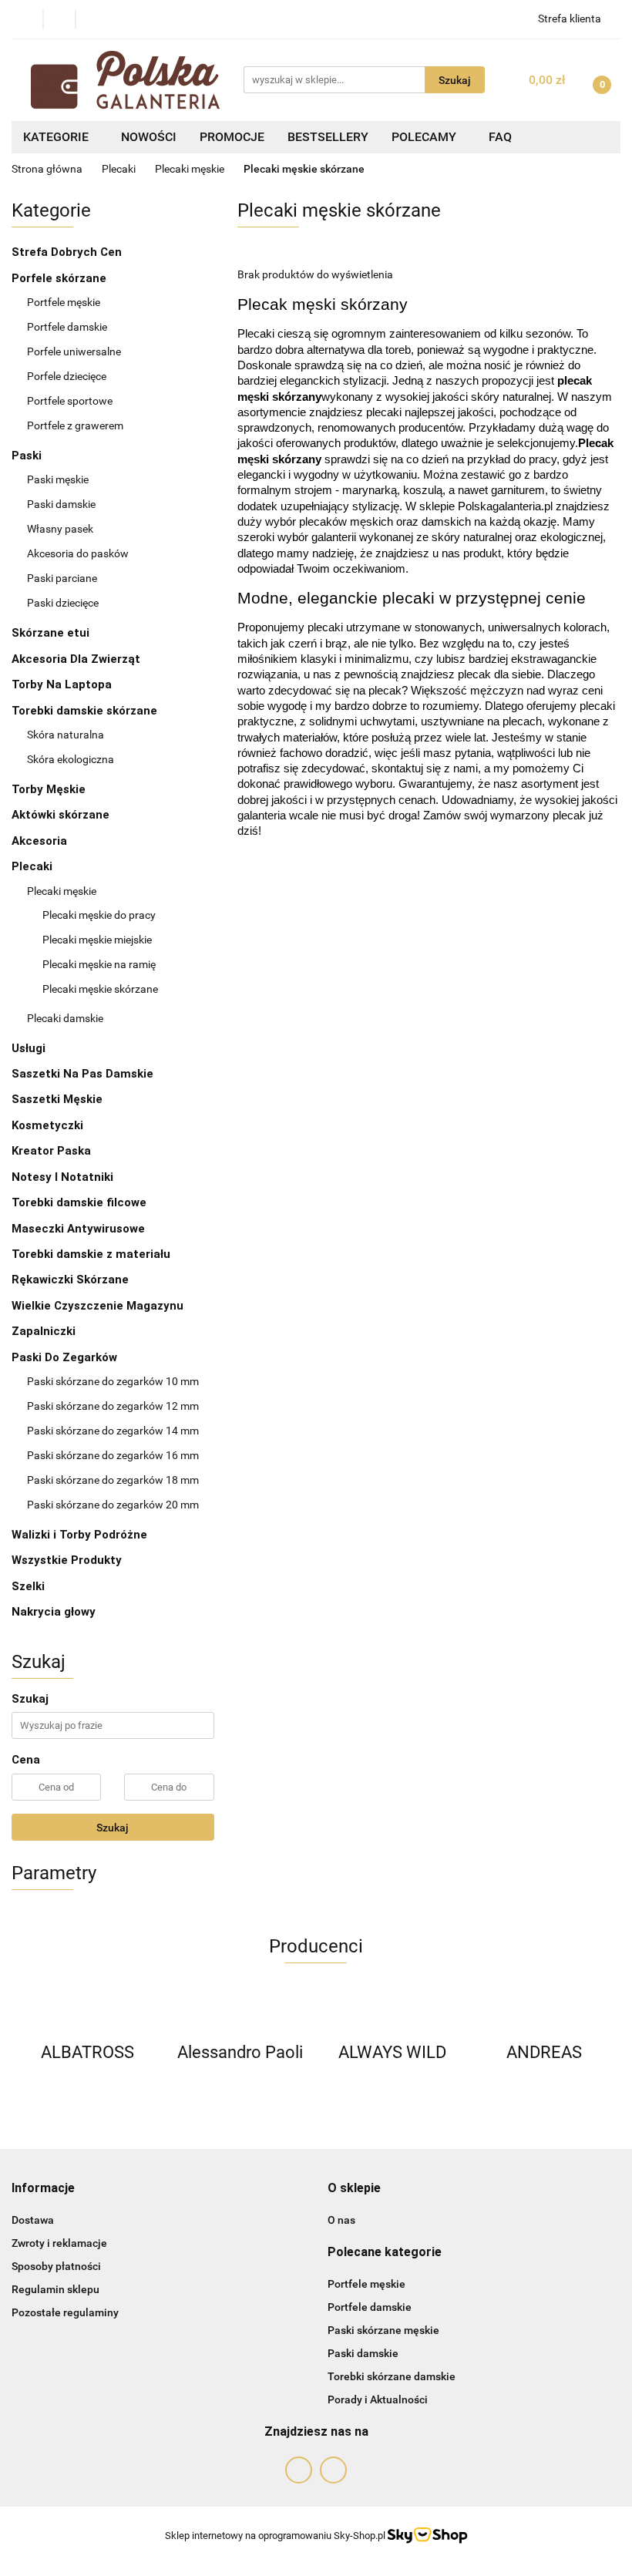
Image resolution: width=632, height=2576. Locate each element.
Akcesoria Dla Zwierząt (77, 659)
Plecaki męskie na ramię (99, 964)
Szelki (28, 1586)
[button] (43, 2189)
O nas (341, 2220)
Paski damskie (62, 504)
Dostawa (33, 2220)
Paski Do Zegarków (66, 1357)
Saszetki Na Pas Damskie (82, 1074)
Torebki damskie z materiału (92, 1254)
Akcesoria (39, 841)
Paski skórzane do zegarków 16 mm (113, 1455)
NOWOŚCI (149, 137)
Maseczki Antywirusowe (78, 1229)
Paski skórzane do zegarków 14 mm (113, 1431)
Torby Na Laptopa (63, 684)
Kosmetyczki (49, 1125)
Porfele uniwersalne (74, 351)
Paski (28, 456)
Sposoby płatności (56, 2266)
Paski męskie (59, 479)
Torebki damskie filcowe (81, 1202)
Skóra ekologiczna (72, 759)
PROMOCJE (232, 137)
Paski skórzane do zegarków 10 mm (113, 1381)
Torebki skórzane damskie (392, 2376)
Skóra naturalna (67, 735)
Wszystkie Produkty (67, 1560)
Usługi (29, 1048)
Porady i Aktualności (378, 2399)
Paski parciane (62, 578)
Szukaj (113, 1828)
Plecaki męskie (63, 891)
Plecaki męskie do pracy (99, 915)
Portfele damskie (68, 327)
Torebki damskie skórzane (86, 711)
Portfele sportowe (70, 401)
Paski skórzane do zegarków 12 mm (113, 1406)
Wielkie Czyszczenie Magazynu (97, 1306)
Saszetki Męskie (59, 1099)
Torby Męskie (50, 789)
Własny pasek (61, 529)
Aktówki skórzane (62, 815)
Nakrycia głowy (54, 1612)
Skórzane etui (52, 633)
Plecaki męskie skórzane (100, 989)
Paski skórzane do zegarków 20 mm (113, 1505)
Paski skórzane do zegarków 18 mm (113, 1480)
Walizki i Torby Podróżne (79, 1535)
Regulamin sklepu (55, 2289)
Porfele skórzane (61, 278)
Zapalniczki (45, 1331)
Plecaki (34, 866)
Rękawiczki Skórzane (72, 1280)
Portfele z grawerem (75, 425)
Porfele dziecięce (67, 376)
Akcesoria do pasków (79, 553)
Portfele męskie (65, 302)
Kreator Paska (51, 1151)
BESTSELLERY (328, 137)
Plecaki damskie (66, 1018)
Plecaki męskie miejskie (97, 940)
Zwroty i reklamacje (59, 2243)
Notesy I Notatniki (62, 1177)
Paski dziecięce (63, 603)
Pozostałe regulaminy (65, 2312)
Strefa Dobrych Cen (68, 252)
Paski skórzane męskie (383, 2330)
